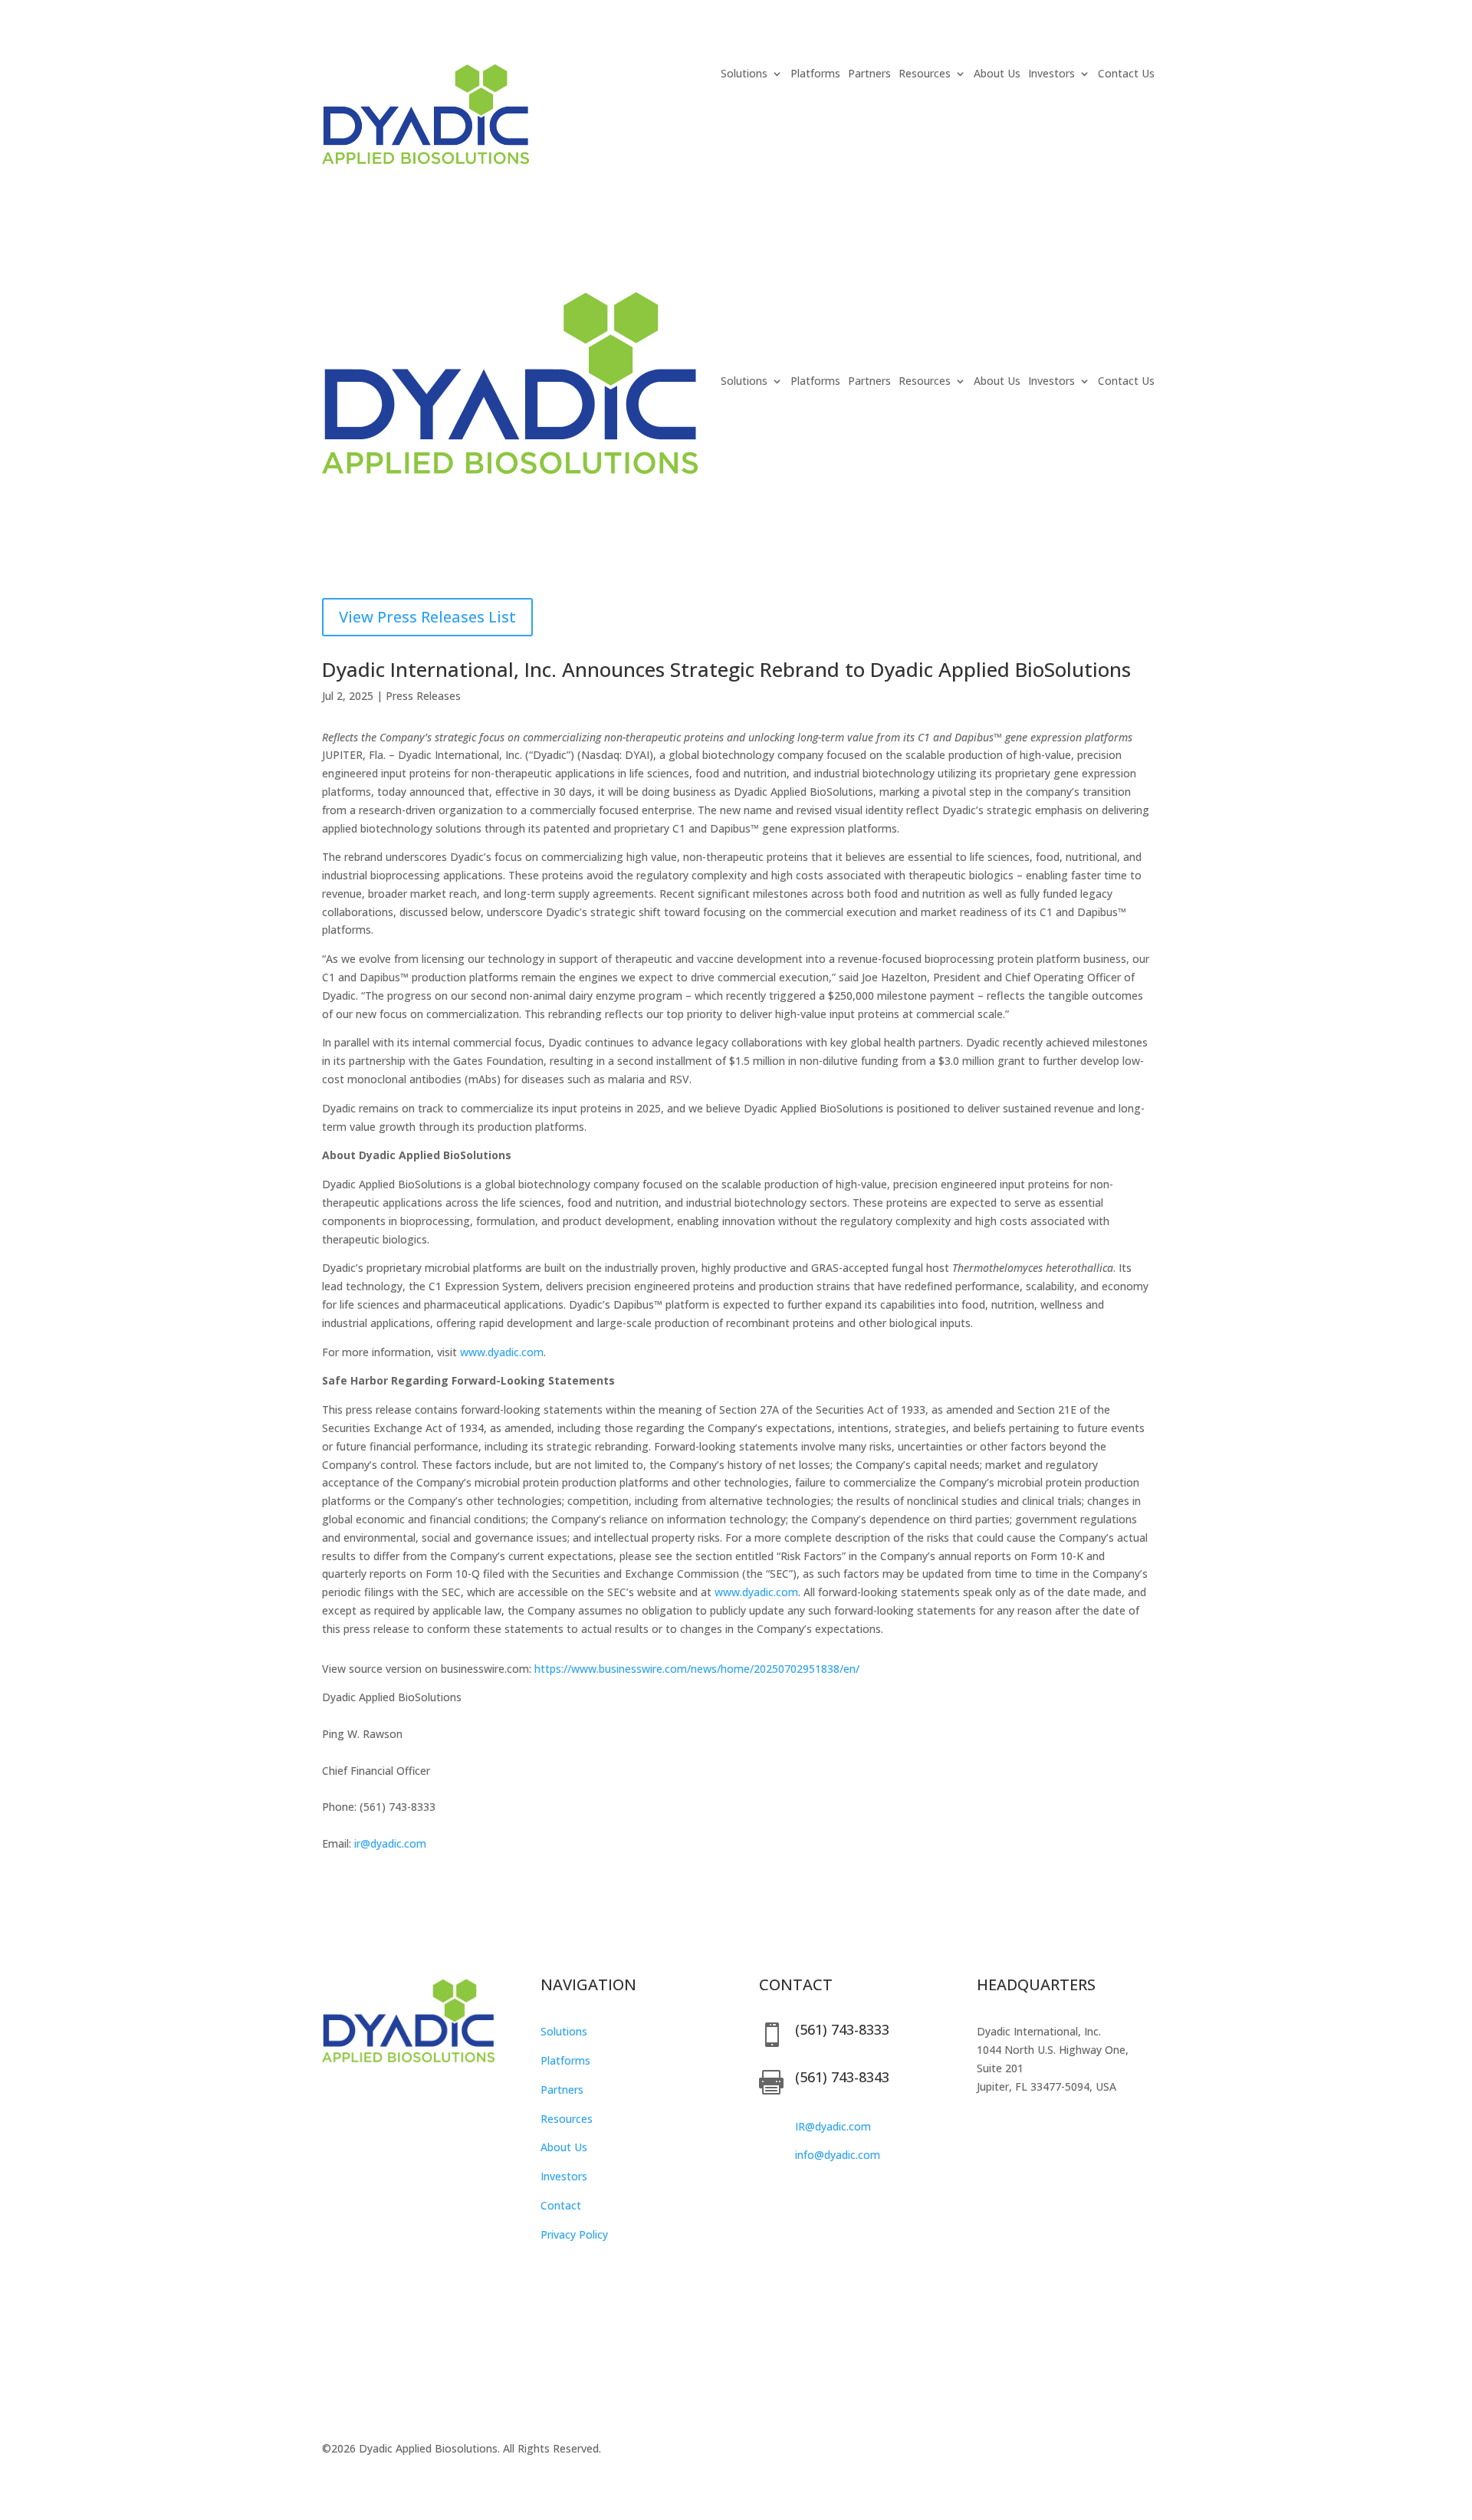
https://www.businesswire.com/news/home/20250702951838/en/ (697, 1669)
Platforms (815, 74)
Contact (561, 2205)
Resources (567, 2119)
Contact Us (1126, 74)
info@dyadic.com (838, 2155)
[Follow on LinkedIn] (365, 2098)
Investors (1051, 74)
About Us (997, 74)
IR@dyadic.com (833, 2126)
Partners (869, 74)
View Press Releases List (427, 617)
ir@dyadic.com (390, 1843)
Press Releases (423, 696)
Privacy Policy (574, 2234)
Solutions (564, 2031)
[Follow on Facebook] (334, 2098)
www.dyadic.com (502, 1352)
